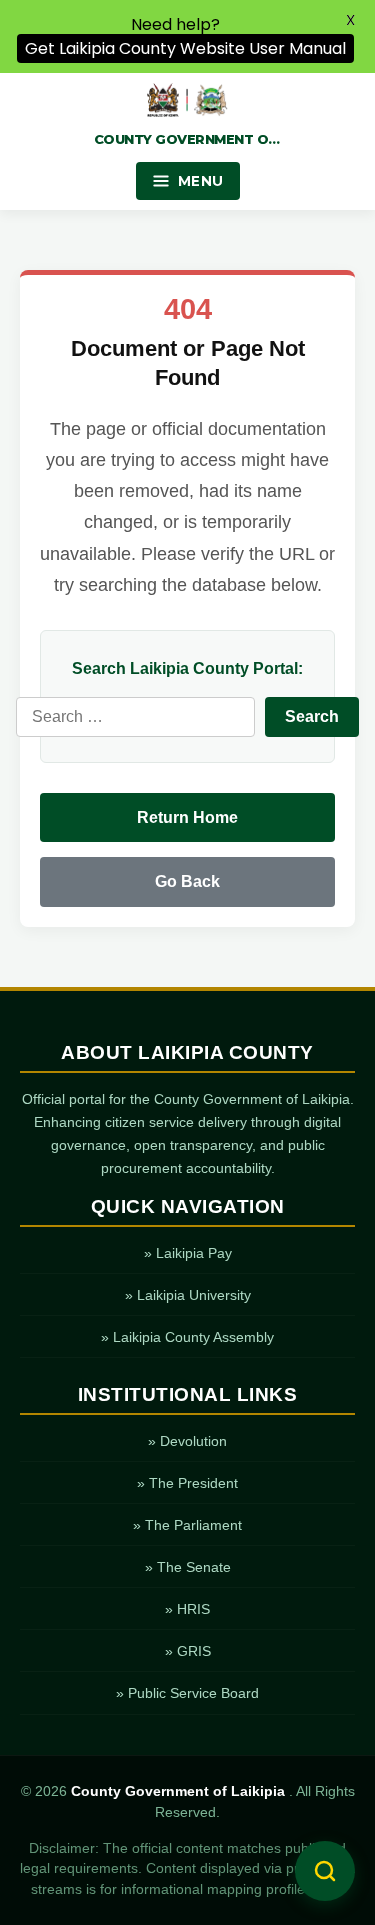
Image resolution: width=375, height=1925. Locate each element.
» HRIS (187, 1609)
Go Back (187, 881)
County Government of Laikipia (180, 1791)
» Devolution (187, 1441)
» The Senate (188, 1567)
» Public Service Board (187, 1693)
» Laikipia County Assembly (187, 1337)
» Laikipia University (188, 1295)
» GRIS (188, 1651)
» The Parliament (187, 1525)
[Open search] (325, 1871)
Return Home (187, 817)
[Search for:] (135, 717)
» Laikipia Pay (188, 1253)
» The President (187, 1483)
